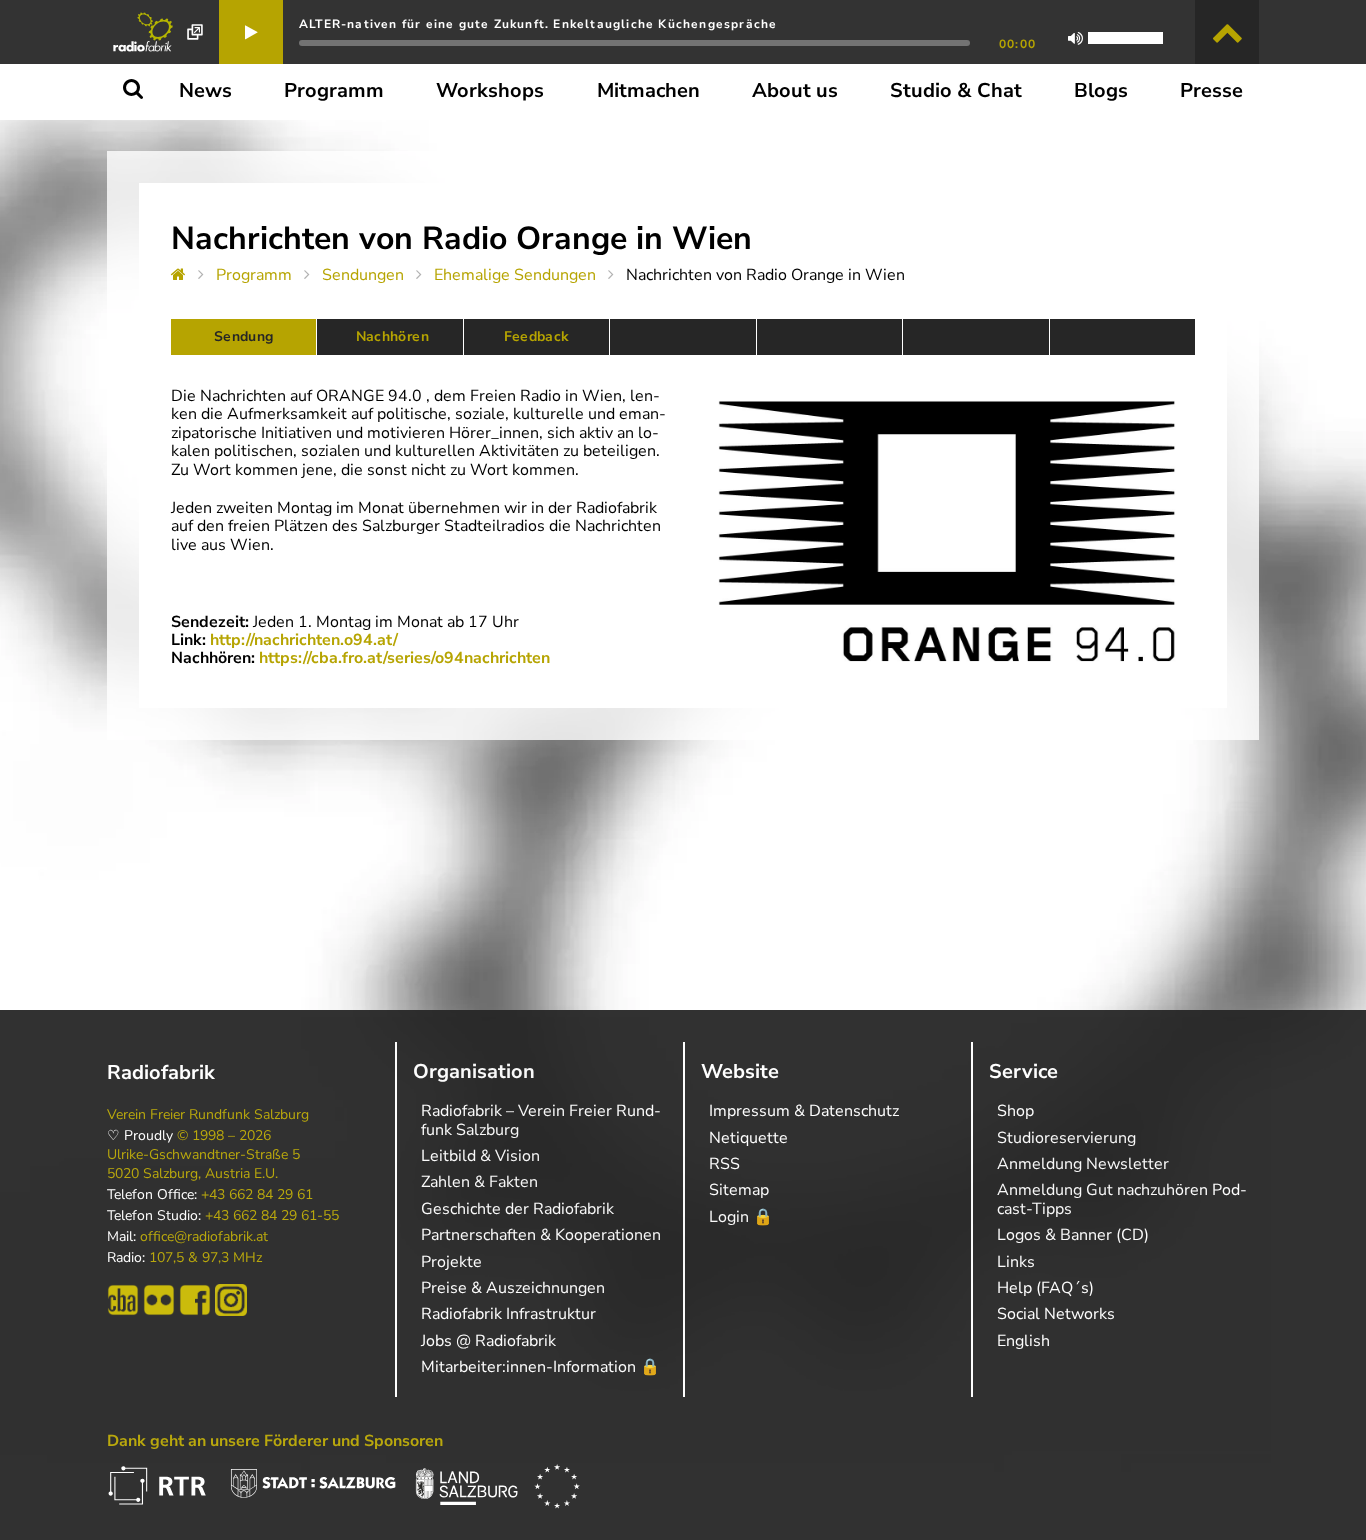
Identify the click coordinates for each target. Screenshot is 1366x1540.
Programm (254, 275)
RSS (724, 1164)
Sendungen (363, 275)
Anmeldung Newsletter (1083, 1164)
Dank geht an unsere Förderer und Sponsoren (275, 1441)
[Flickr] (159, 1300)
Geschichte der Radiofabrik (517, 1209)
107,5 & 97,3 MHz (205, 1258)
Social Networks (1056, 1314)
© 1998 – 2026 (224, 1136)
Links (1016, 1262)
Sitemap (739, 1190)
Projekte (451, 1262)
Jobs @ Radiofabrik (488, 1341)
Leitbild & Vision (480, 1156)
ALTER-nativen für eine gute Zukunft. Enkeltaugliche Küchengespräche (538, 24)
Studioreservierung (1066, 1138)
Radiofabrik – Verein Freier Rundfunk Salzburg (541, 1120)
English (1023, 1341)
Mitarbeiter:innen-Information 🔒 (540, 1367)
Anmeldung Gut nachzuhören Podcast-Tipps (1122, 1199)
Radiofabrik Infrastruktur (508, 1314)
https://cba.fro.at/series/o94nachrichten (404, 658)
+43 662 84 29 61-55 (272, 1216)
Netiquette (748, 1138)
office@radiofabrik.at (204, 1237)
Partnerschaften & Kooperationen (541, 1235)
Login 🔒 (741, 1217)
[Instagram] (231, 1300)
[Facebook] (195, 1300)
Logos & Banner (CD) (1073, 1235)
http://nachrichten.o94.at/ (304, 640)
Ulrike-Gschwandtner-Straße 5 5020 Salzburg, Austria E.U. (203, 1164)
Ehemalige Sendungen (515, 275)
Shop (1015, 1111)
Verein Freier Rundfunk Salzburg (208, 1115)
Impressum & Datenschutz (804, 1111)
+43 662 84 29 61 (257, 1195)
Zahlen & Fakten (479, 1182)
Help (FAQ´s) (1045, 1288)
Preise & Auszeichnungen (513, 1288)
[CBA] (123, 1300)
